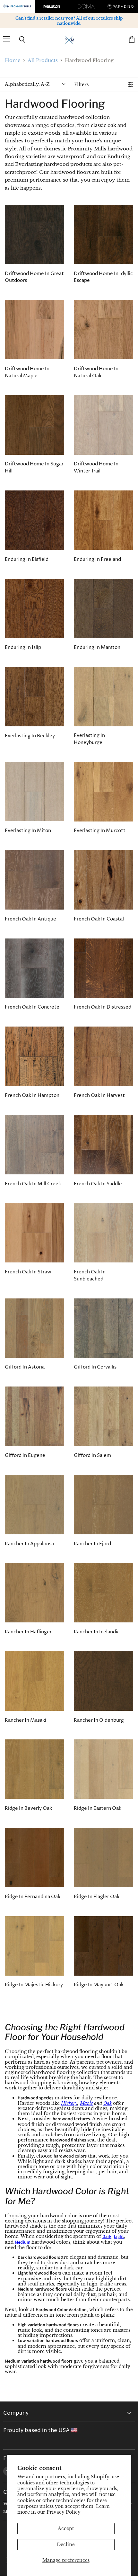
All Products (43, 60)
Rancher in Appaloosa (29, 1544)
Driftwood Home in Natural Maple (27, 372)
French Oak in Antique (30, 919)
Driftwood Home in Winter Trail (96, 467)
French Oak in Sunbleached (90, 1275)
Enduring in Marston (97, 647)
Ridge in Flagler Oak (97, 1897)
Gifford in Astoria (25, 1367)
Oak (108, 2103)
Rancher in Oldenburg (99, 1720)
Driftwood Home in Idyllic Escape (103, 277)
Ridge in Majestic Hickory (34, 1985)
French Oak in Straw (28, 1272)
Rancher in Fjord (92, 1544)
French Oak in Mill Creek (33, 1184)
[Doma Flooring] (86, 6)
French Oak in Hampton (32, 1095)
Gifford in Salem (92, 1455)
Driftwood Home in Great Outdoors (34, 277)
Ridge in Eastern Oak (98, 1808)
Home (13, 60)
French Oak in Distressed (103, 1007)
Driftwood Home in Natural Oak (96, 372)
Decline (66, 2545)
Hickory (69, 2103)
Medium (23, 2242)
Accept (66, 2528)
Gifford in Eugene (25, 1455)
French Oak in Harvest (99, 1095)
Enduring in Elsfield (27, 559)
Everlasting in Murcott (100, 831)
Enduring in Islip (23, 647)
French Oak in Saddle (98, 1184)
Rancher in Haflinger (28, 1632)
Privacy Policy (64, 2512)
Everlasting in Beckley (30, 736)
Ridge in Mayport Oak (99, 1985)
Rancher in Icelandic (97, 1632)
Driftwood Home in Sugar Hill (34, 467)
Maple (86, 2103)
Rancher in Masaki (26, 1720)
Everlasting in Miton (28, 831)
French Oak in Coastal (99, 919)
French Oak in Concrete (32, 1007)
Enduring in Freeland (97, 559)
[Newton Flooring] (52, 6)
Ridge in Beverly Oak (28, 1808)
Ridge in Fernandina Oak (33, 1897)
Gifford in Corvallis (95, 1367)
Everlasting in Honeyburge (89, 739)
